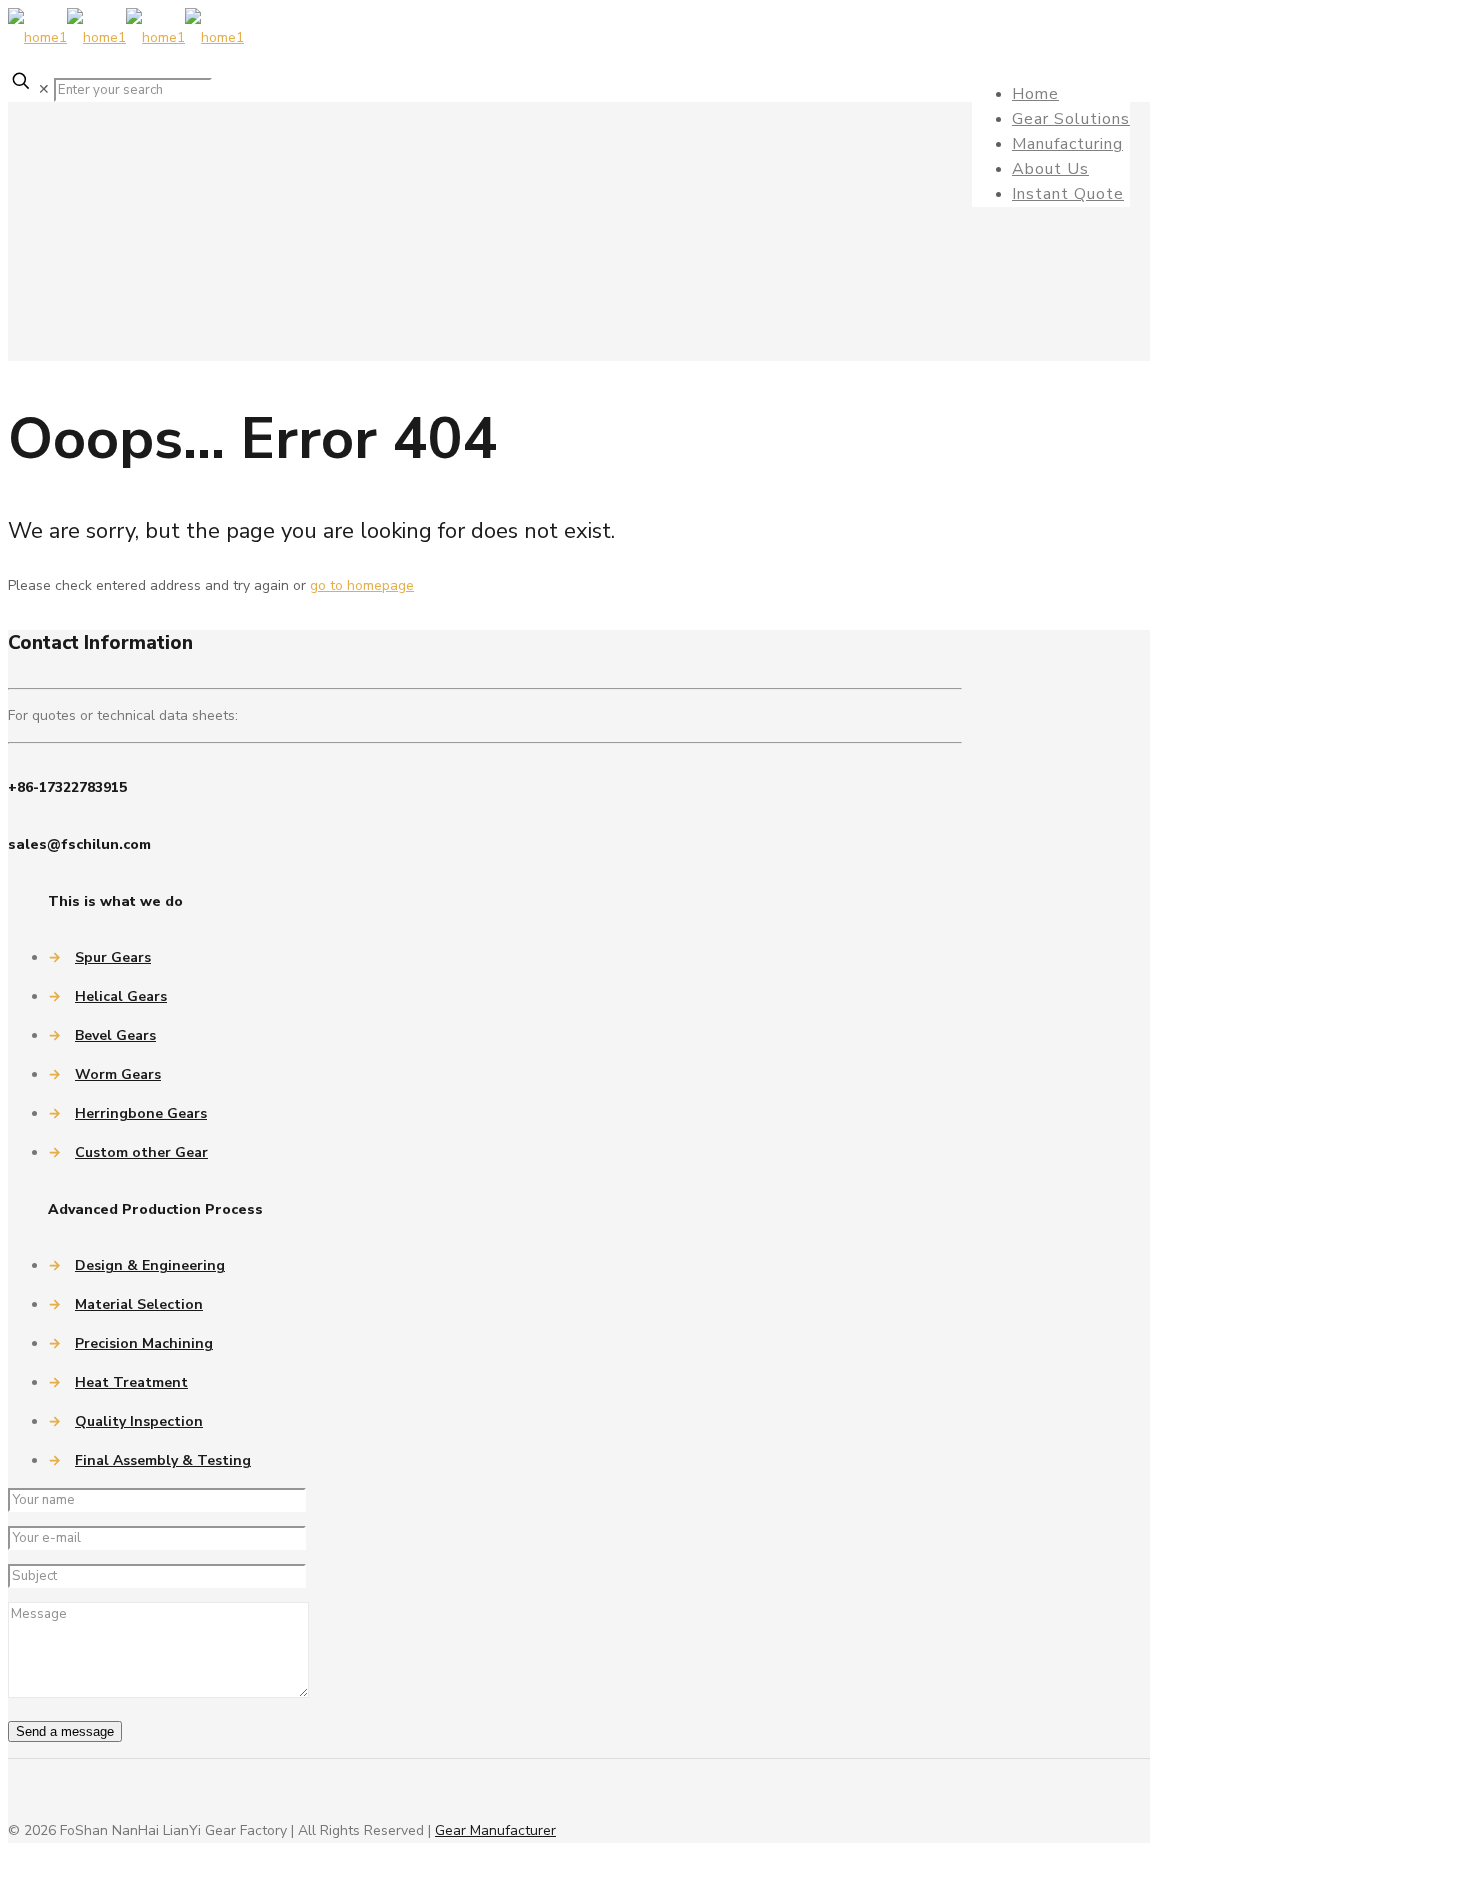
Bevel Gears (115, 1035)
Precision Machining (144, 1343)
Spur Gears (113, 957)
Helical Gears (121, 996)
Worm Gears (118, 1074)
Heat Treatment (131, 1382)
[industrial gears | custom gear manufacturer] (126, 37)
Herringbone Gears (141, 1113)
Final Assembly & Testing (163, 1460)
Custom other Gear (141, 1152)
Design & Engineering (150, 1265)
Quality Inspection (139, 1421)
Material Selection (139, 1304)
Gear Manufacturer (495, 1830)
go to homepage (362, 585)
